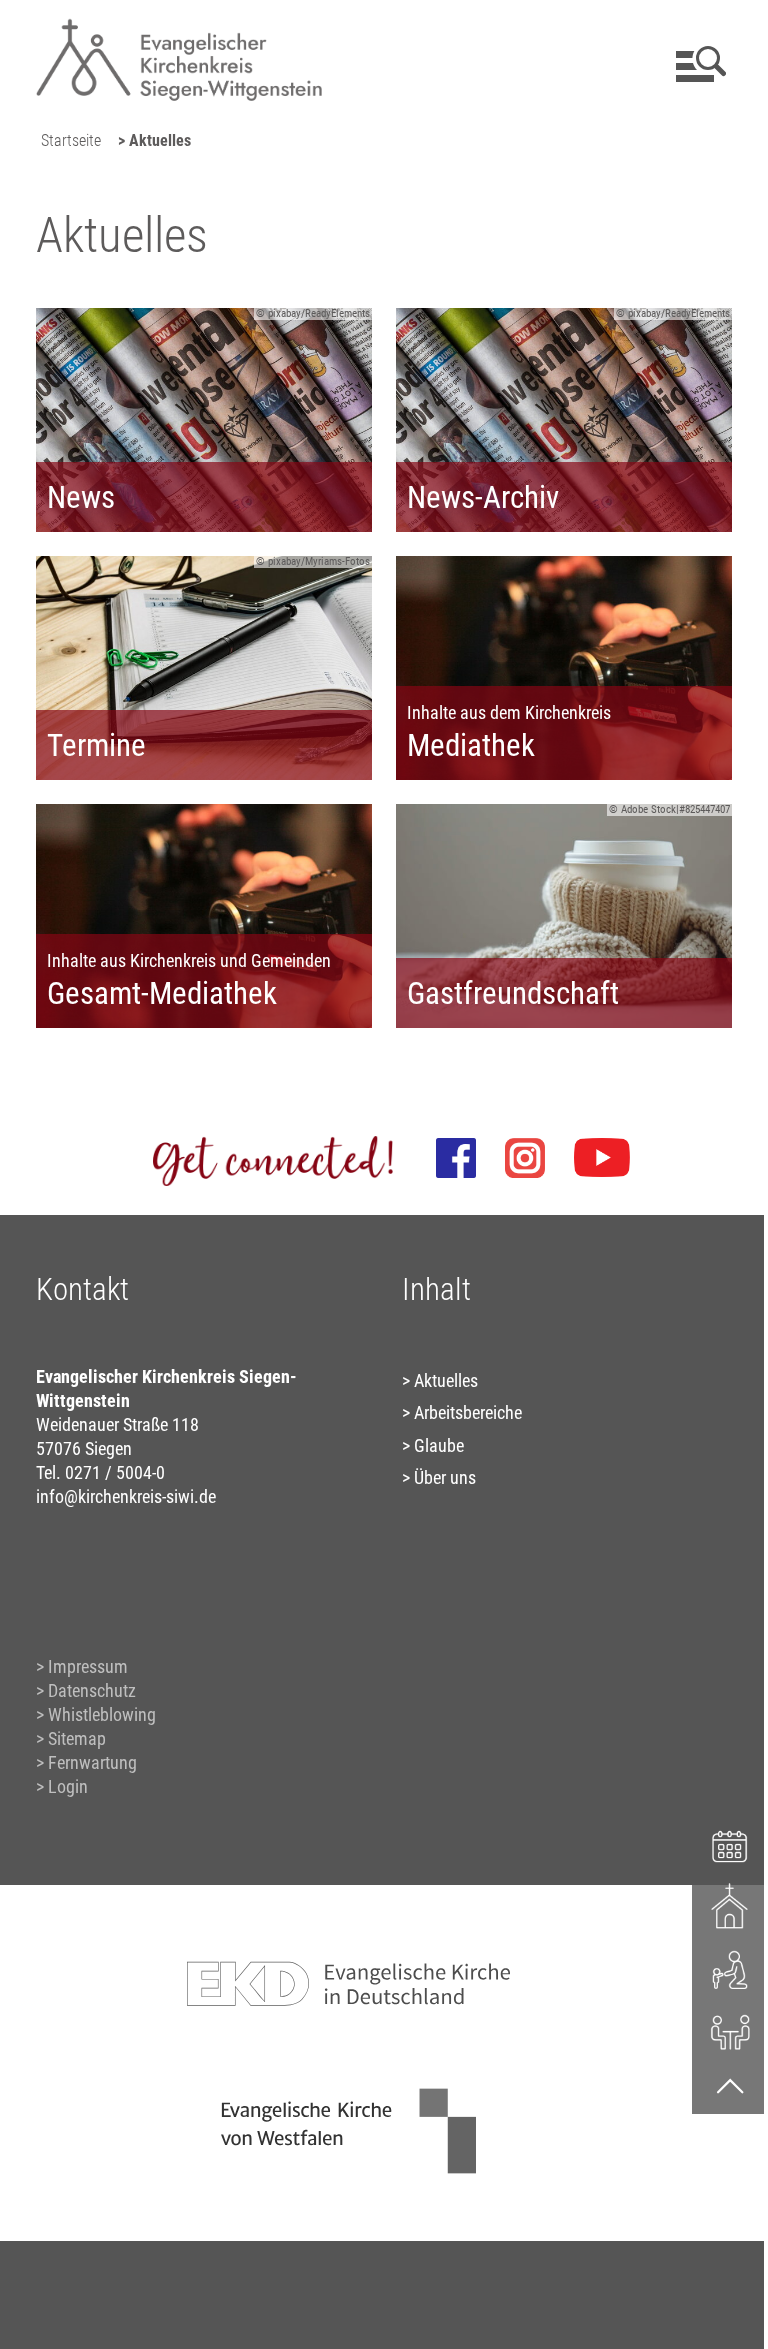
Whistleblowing (102, 1714)
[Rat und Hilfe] (730, 2031)
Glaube (439, 1445)
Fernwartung (92, 1762)
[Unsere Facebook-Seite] (456, 1158)
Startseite (71, 140)
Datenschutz (92, 1690)
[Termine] (730, 1844)
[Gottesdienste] (730, 1906)
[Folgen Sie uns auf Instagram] (525, 1158)
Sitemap (77, 1738)
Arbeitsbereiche (468, 1412)
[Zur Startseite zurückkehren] (179, 25)
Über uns (445, 1477)
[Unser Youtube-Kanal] (602, 1158)
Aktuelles (446, 1380)
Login (68, 1786)
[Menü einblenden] (697, 64)
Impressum (88, 1666)
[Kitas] (730, 1969)
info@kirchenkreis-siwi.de (126, 1496)
